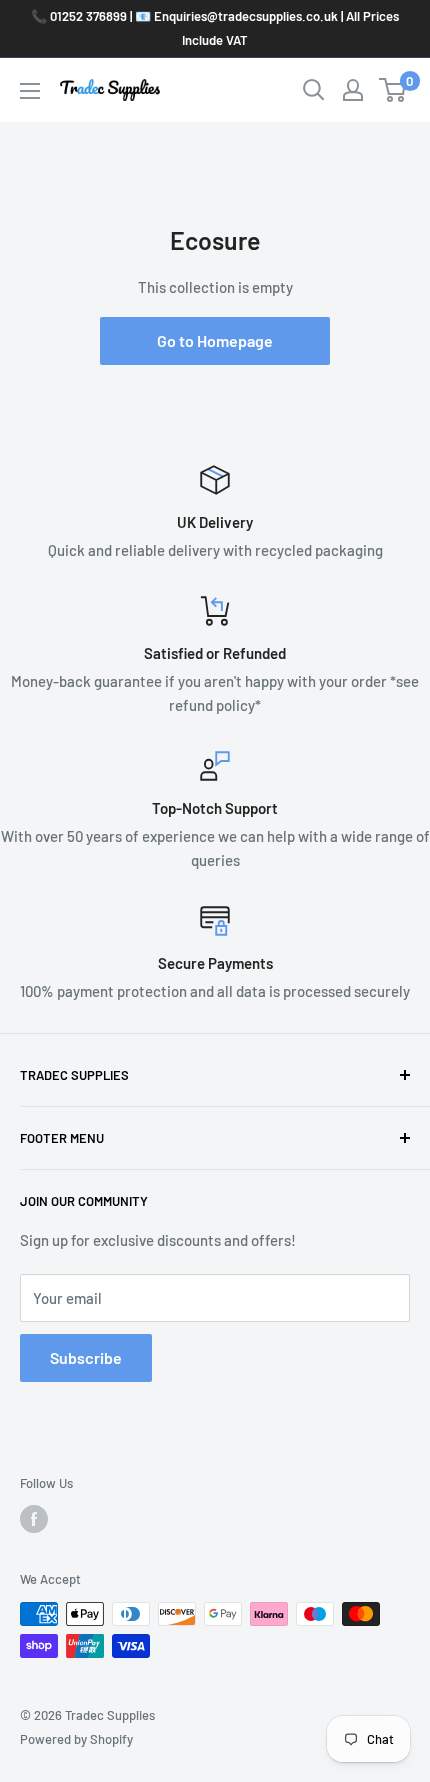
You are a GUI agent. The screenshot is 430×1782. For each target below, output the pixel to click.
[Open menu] (30, 91)
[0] (393, 90)
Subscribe (86, 1357)
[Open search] (314, 90)
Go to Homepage (215, 340)
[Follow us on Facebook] (34, 1519)
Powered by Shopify (76, 1739)
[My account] (353, 90)
